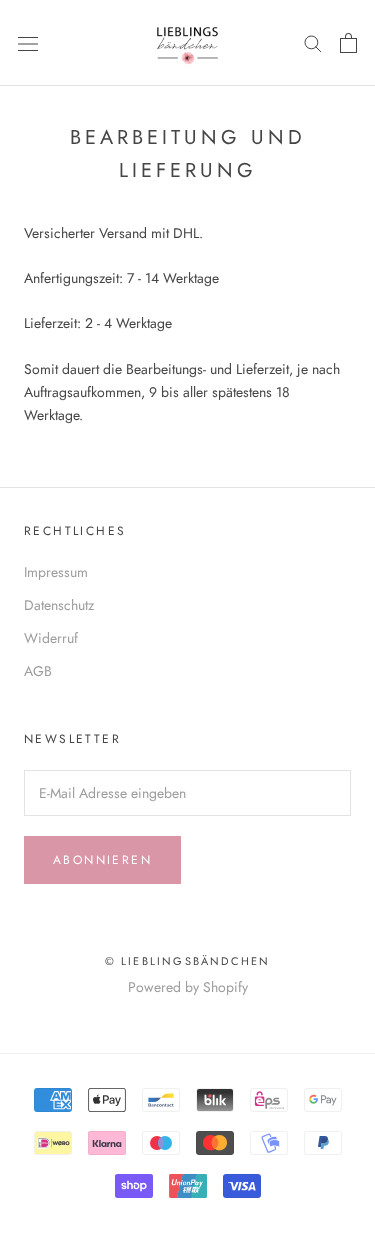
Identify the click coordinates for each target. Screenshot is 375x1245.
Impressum (56, 572)
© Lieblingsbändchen (188, 961)
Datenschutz (59, 605)
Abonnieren (102, 860)
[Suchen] (313, 42)
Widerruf (51, 638)
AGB (38, 671)
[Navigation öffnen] (28, 43)
